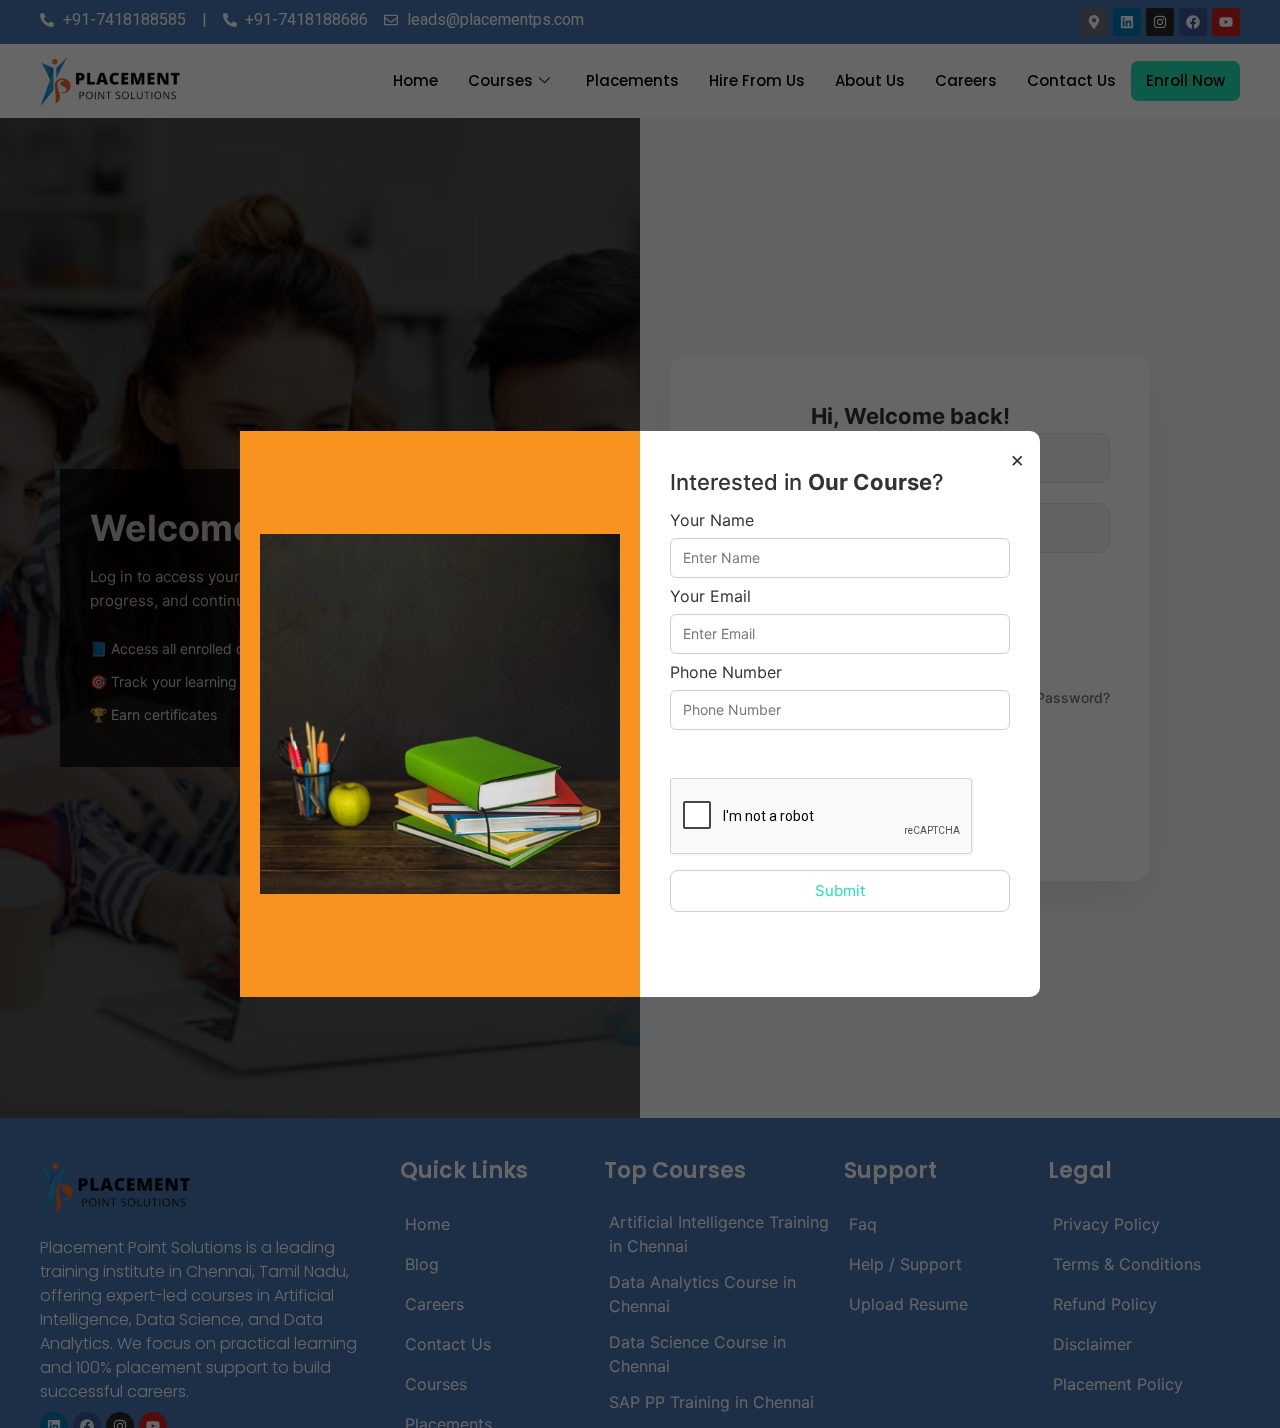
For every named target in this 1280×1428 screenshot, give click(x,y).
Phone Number (726, 673)
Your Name (712, 521)
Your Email (710, 597)
